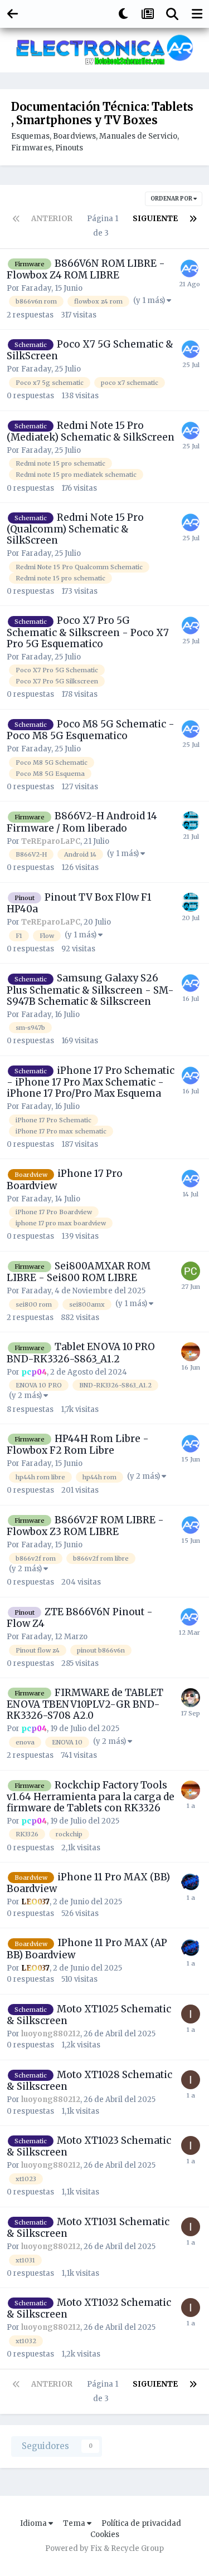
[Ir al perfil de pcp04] (191, 1352)
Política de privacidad (141, 2523)
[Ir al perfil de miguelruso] (191, 1698)
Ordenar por (172, 199)
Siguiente (155, 219)
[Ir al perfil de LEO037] (191, 1882)
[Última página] (193, 219)
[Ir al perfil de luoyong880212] (191, 2014)
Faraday (36, 288)
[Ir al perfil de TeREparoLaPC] (191, 821)
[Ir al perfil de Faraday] (189, 268)
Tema (75, 2523)
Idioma (34, 2523)
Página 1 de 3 (103, 226)
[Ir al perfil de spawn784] (191, 1271)
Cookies (105, 2535)
